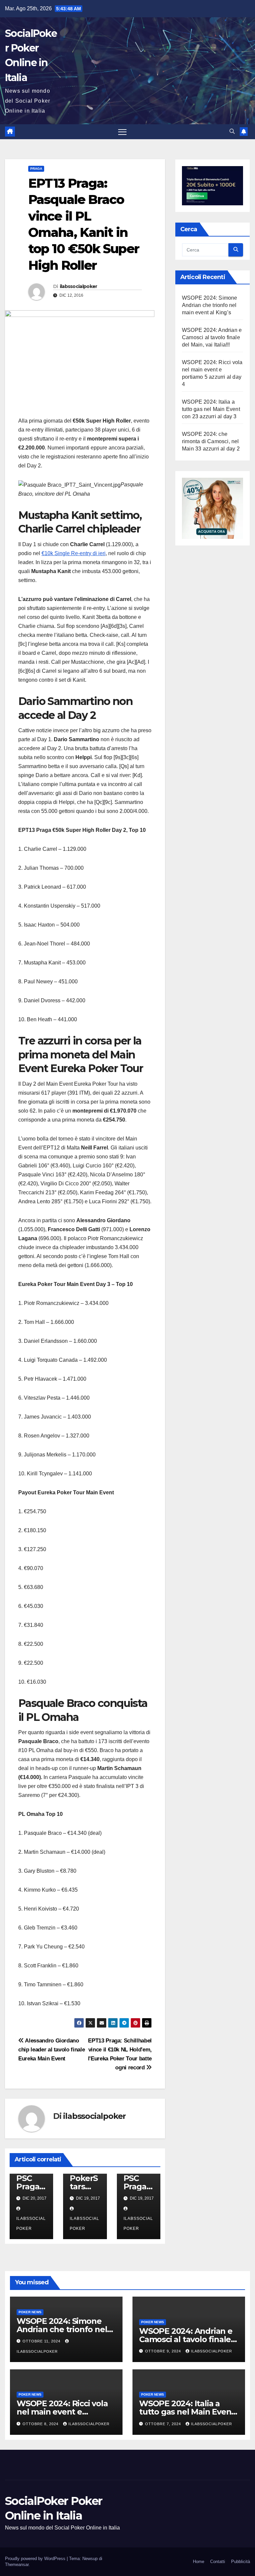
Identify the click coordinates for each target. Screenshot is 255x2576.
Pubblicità (241, 2562)
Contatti (218, 2562)
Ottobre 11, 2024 (42, 2341)
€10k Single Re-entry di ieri (74, 553)
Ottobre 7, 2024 (164, 2424)
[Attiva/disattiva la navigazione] (122, 132)
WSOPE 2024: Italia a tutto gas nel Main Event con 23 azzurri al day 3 (211, 409)
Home (199, 2562)
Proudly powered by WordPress (36, 2559)
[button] (232, 131)
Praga (36, 169)
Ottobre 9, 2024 (164, 2351)
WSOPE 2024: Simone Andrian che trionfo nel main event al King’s (210, 305)
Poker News (30, 2312)
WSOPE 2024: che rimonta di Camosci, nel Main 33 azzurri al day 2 (211, 441)
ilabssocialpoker (79, 286)
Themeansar (17, 2565)
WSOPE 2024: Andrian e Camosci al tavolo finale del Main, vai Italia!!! (212, 337)
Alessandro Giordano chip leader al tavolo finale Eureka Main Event (51, 2049)
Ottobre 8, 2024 (41, 2424)
